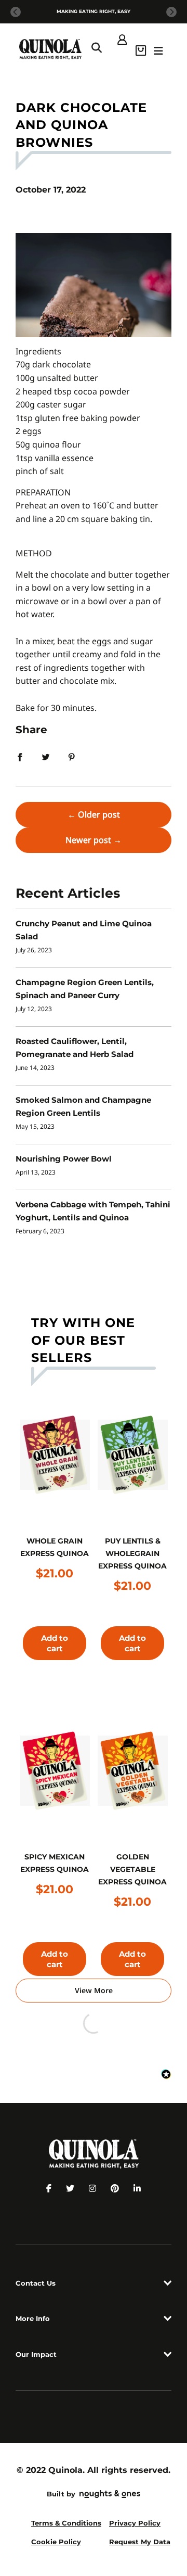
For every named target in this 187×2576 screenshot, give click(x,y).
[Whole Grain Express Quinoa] (55, 1455)
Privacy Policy (135, 2523)
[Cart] (141, 49)
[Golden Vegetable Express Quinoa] (133, 1771)
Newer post (88, 840)
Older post (99, 814)
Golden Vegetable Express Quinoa (132, 1869)
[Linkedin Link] (137, 2188)
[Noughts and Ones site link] (108, 2495)
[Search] (97, 49)
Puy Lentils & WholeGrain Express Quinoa (132, 1553)
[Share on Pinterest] (72, 756)
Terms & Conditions (66, 2523)
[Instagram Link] (92, 2188)
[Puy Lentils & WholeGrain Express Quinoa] (133, 1455)
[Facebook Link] (49, 2188)
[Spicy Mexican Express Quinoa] (55, 1771)
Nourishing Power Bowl (64, 1159)
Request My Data (140, 2542)
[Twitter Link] (70, 2188)
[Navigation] (159, 49)
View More (94, 1990)
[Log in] (122, 39)
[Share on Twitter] (46, 756)
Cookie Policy (56, 2542)
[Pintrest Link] (115, 2188)
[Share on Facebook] (20, 756)
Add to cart (55, 1643)
